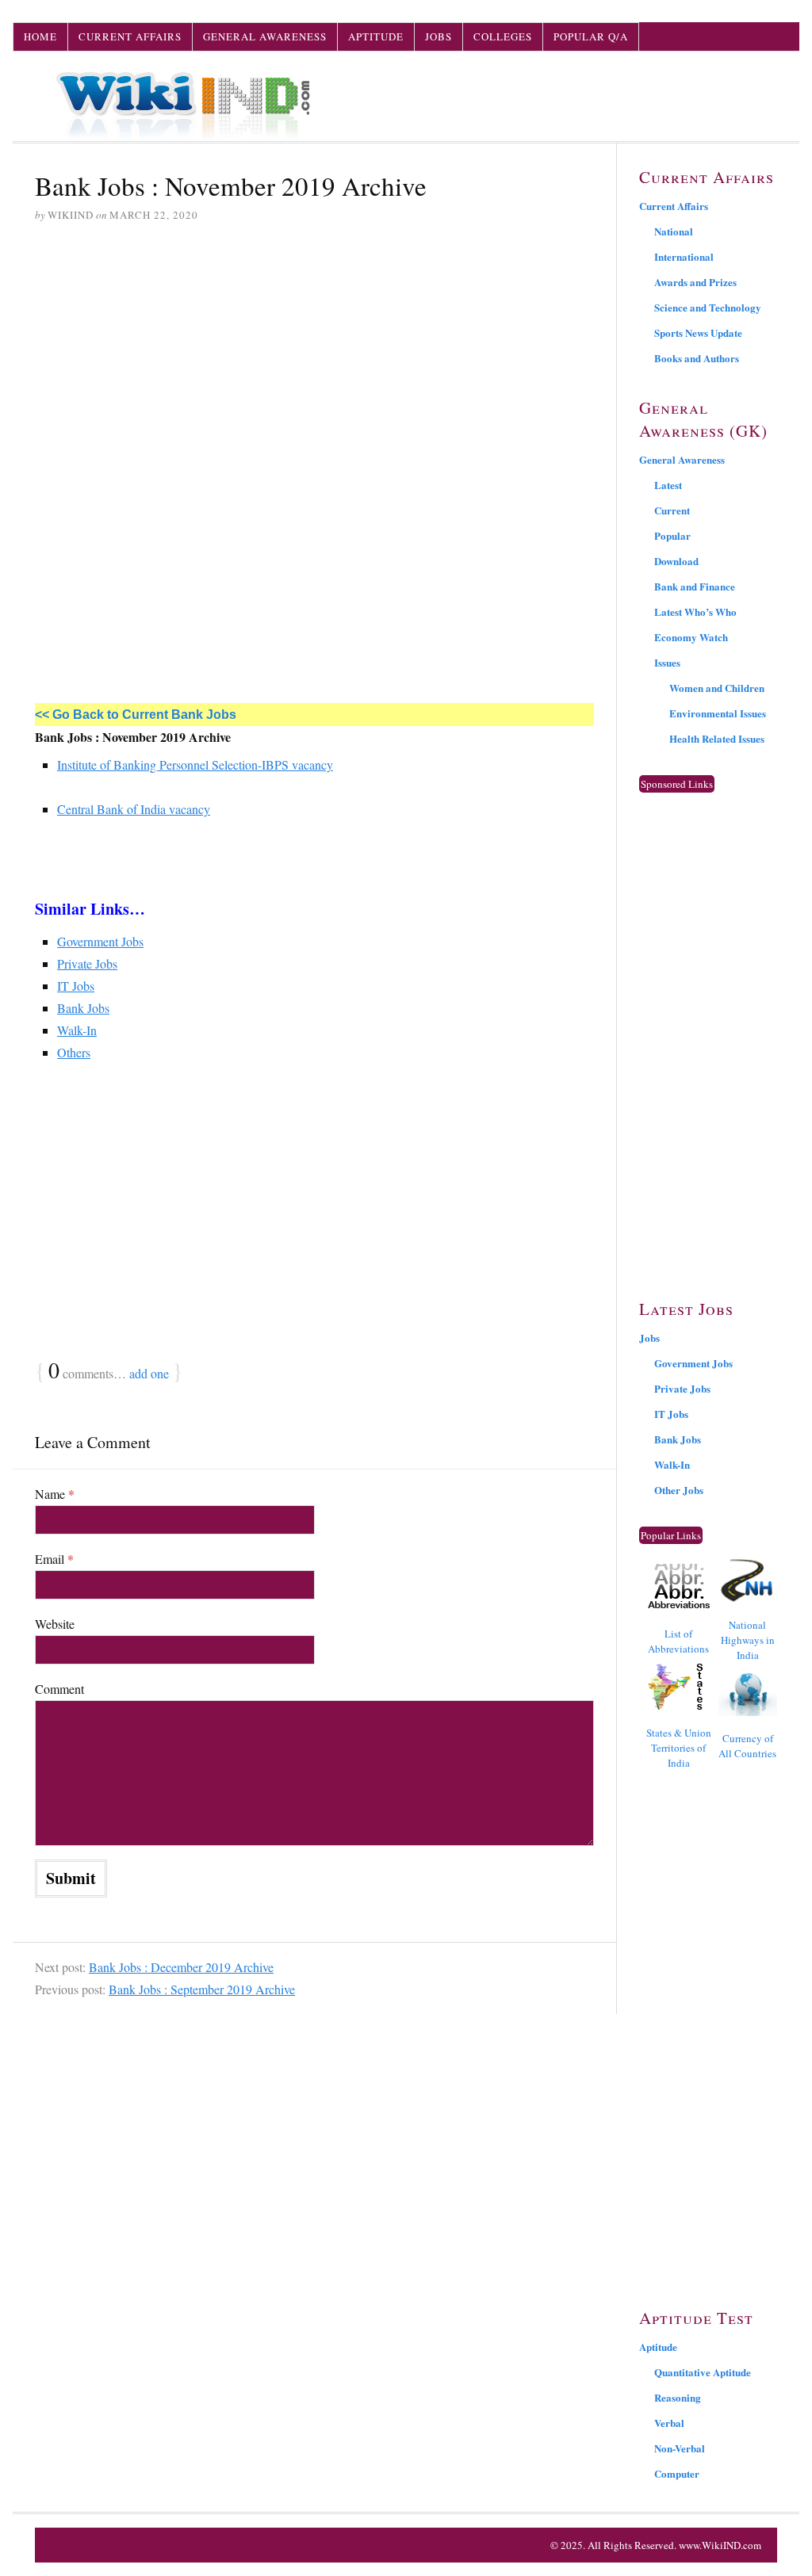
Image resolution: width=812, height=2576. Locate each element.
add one (149, 1373)
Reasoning (678, 2397)
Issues (667, 662)
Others (74, 1052)
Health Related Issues (717, 738)
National (674, 231)
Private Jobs (87, 963)
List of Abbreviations (678, 1641)
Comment (59, 1689)
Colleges (503, 36)
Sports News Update (698, 333)
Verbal (669, 2423)
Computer (677, 2473)
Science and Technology (708, 307)
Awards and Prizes (695, 282)
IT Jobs (76, 986)
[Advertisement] (314, 357)
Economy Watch (691, 637)
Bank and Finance (695, 586)
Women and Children (717, 688)
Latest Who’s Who (695, 612)
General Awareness (265, 36)
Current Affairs (130, 36)
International (684, 256)
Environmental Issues (718, 713)
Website (55, 1624)
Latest (668, 485)
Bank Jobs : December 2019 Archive (181, 1967)
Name (55, 1494)
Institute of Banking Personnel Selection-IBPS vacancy (195, 764)
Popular (672, 535)
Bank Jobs (83, 1008)
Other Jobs (679, 1490)
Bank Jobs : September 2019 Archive (202, 1989)
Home (40, 36)
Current (672, 510)
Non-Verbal (680, 2448)
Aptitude (376, 36)
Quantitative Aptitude (703, 2372)
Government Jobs (100, 941)
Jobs (439, 36)
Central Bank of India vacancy (134, 809)
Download (676, 561)
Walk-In (77, 1030)
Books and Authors (697, 358)
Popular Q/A (591, 36)
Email (54, 1559)
